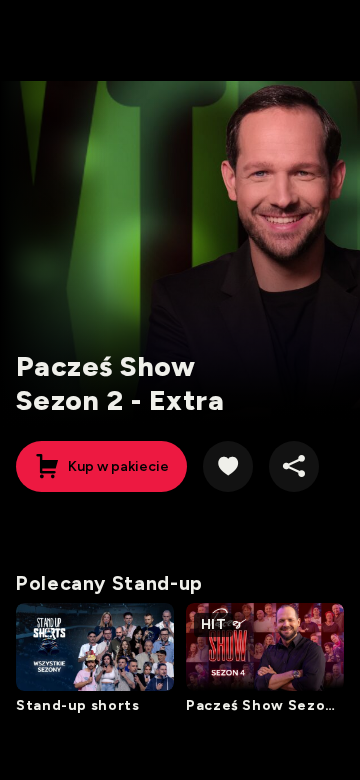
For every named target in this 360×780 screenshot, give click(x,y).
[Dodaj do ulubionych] (228, 466)
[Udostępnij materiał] (294, 466)
